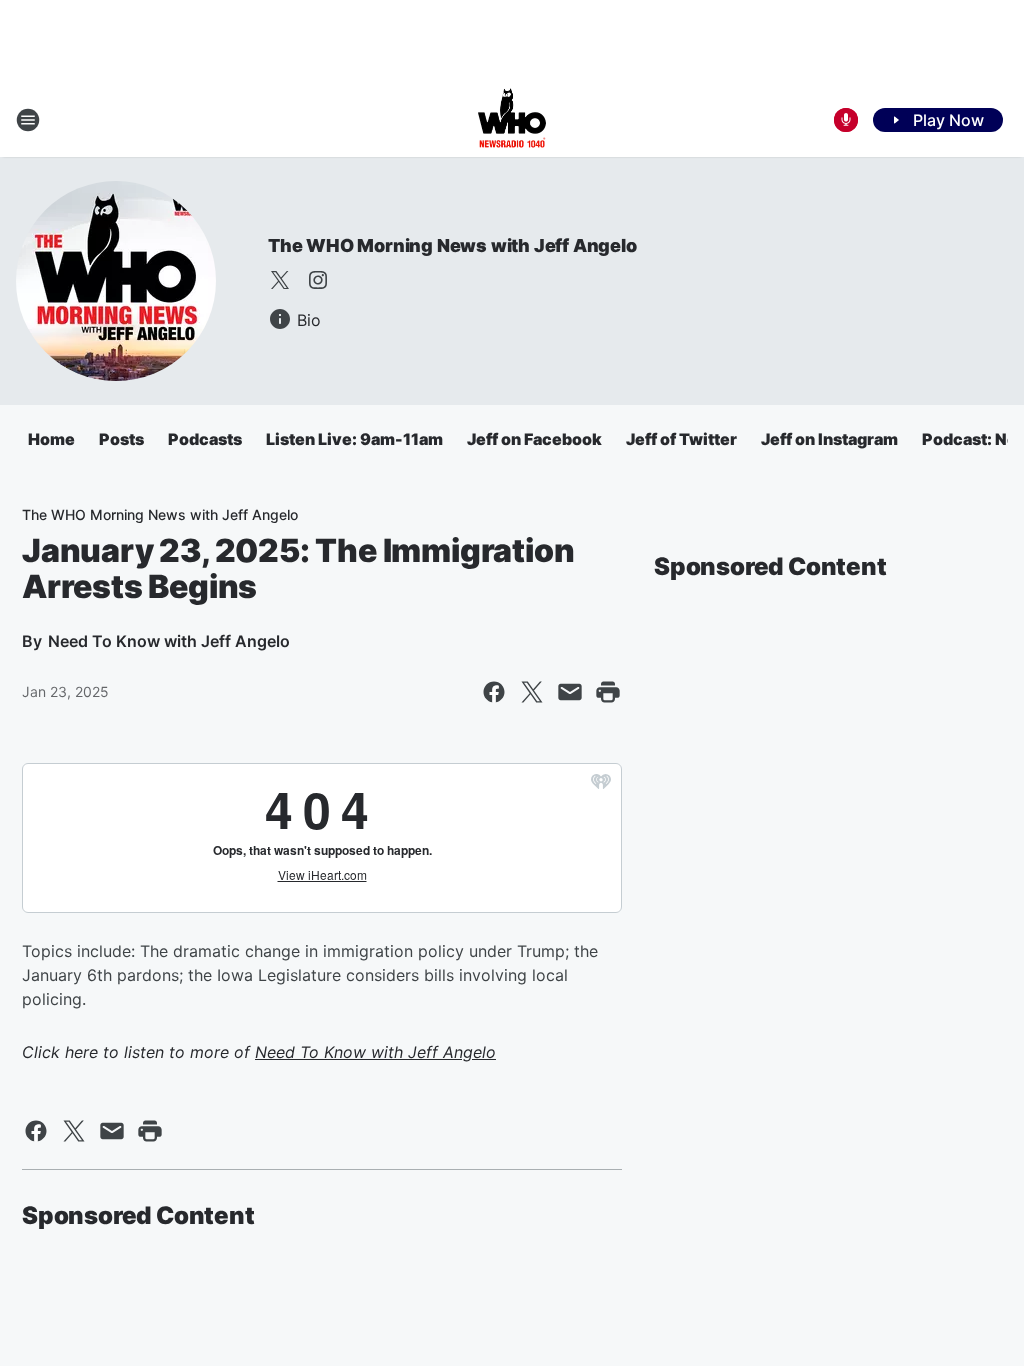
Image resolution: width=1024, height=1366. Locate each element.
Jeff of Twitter (681, 439)
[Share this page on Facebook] (494, 692)
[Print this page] (608, 692)
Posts (121, 439)
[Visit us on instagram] (318, 280)
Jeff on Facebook (534, 439)
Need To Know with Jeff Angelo (375, 1052)
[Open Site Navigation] (28, 120)
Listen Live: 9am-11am (354, 439)
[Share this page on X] (532, 692)
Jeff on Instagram (829, 439)
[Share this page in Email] (570, 692)
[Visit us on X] (280, 280)
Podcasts (205, 439)
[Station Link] (512, 120)
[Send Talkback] (846, 120)
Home (51, 439)
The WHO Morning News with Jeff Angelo (452, 245)
